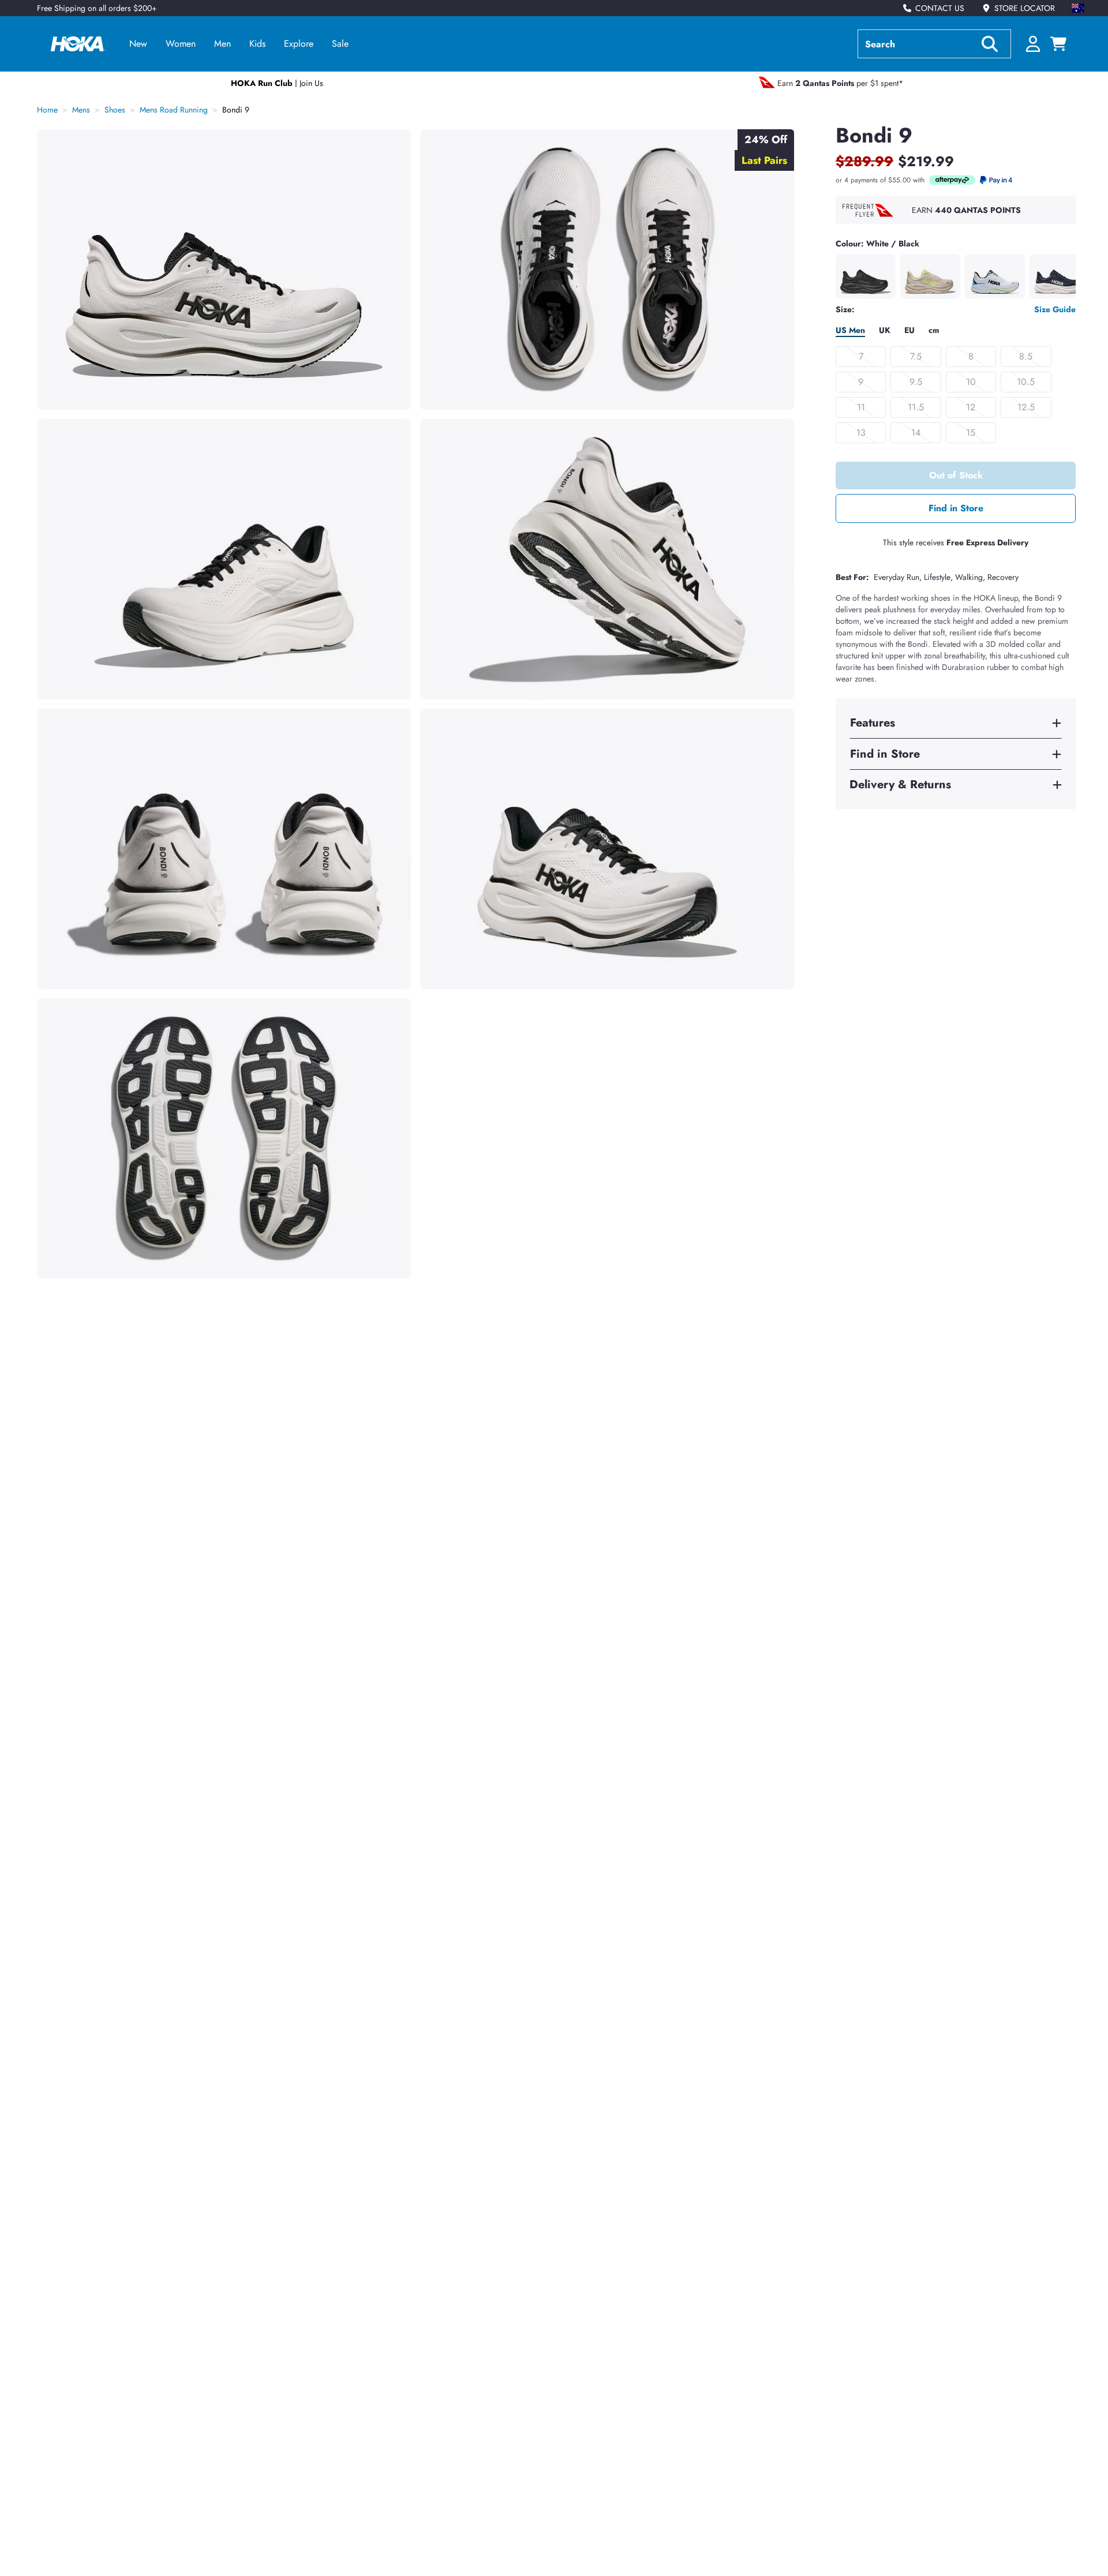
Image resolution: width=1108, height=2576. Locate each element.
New (138, 44)
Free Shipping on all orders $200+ (97, 8)
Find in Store (956, 508)
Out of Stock (956, 475)
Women (181, 44)
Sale (340, 44)
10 (971, 382)
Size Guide (1055, 309)
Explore (299, 44)
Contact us (940, 8)
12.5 (1026, 407)
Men (222, 44)
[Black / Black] (866, 276)
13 (861, 433)
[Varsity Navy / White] (1060, 276)
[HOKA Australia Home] (78, 44)
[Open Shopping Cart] (1058, 44)
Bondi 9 (236, 110)
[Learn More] (952, 180)
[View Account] (1033, 44)
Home (47, 110)
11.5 (916, 407)
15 (971, 433)
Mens (81, 110)
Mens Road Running (174, 110)
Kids (257, 44)
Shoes (115, 110)
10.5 (1026, 382)
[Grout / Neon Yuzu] (930, 276)
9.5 (916, 382)
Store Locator (1025, 8)
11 (861, 407)
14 (916, 433)
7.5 (916, 356)
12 (971, 407)
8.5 (1026, 356)
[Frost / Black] (995, 276)
